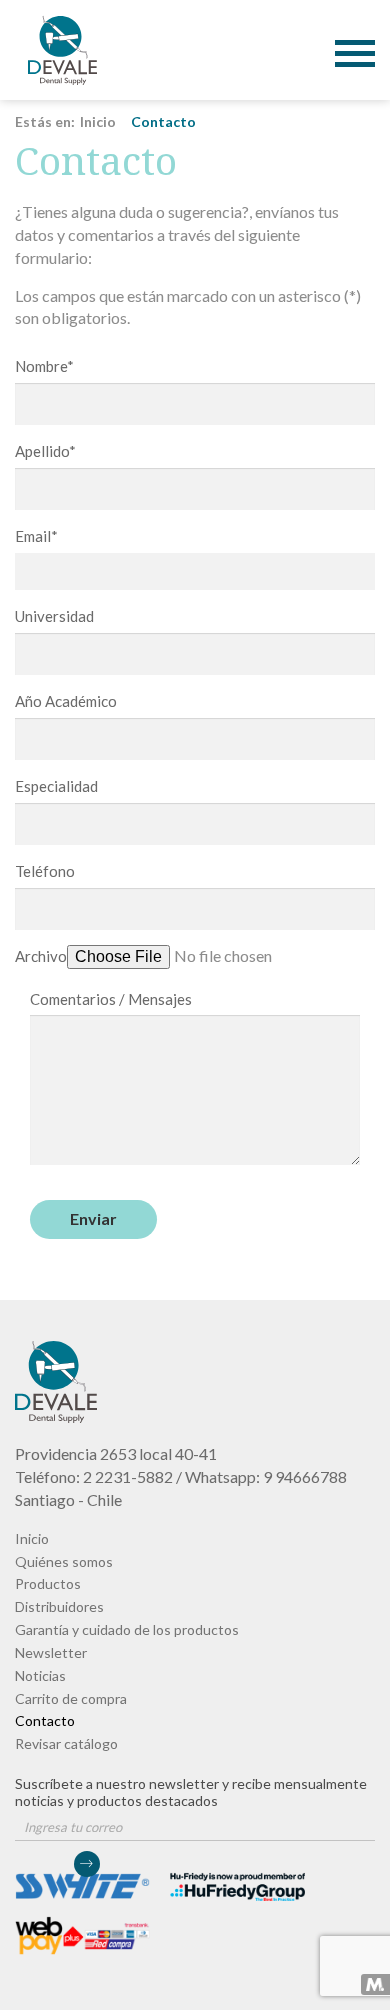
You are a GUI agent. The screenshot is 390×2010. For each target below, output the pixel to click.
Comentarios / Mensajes (111, 999)
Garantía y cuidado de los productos (127, 1629)
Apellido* (45, 451)
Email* (36, 536)
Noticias (40, 1675)
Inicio (98, 121)
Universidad (54, 616)
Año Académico (66, 701)
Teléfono (45, 871)
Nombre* (44, 366)
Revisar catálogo (66, 1743)
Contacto (62, 50)
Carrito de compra (71, 1698)
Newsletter (51, 1652)
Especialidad (56, 786)
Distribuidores (59, 1606)
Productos (48, 1583)
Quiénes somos (64, 1561)
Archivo (41, 956)
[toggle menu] (355, 38)
